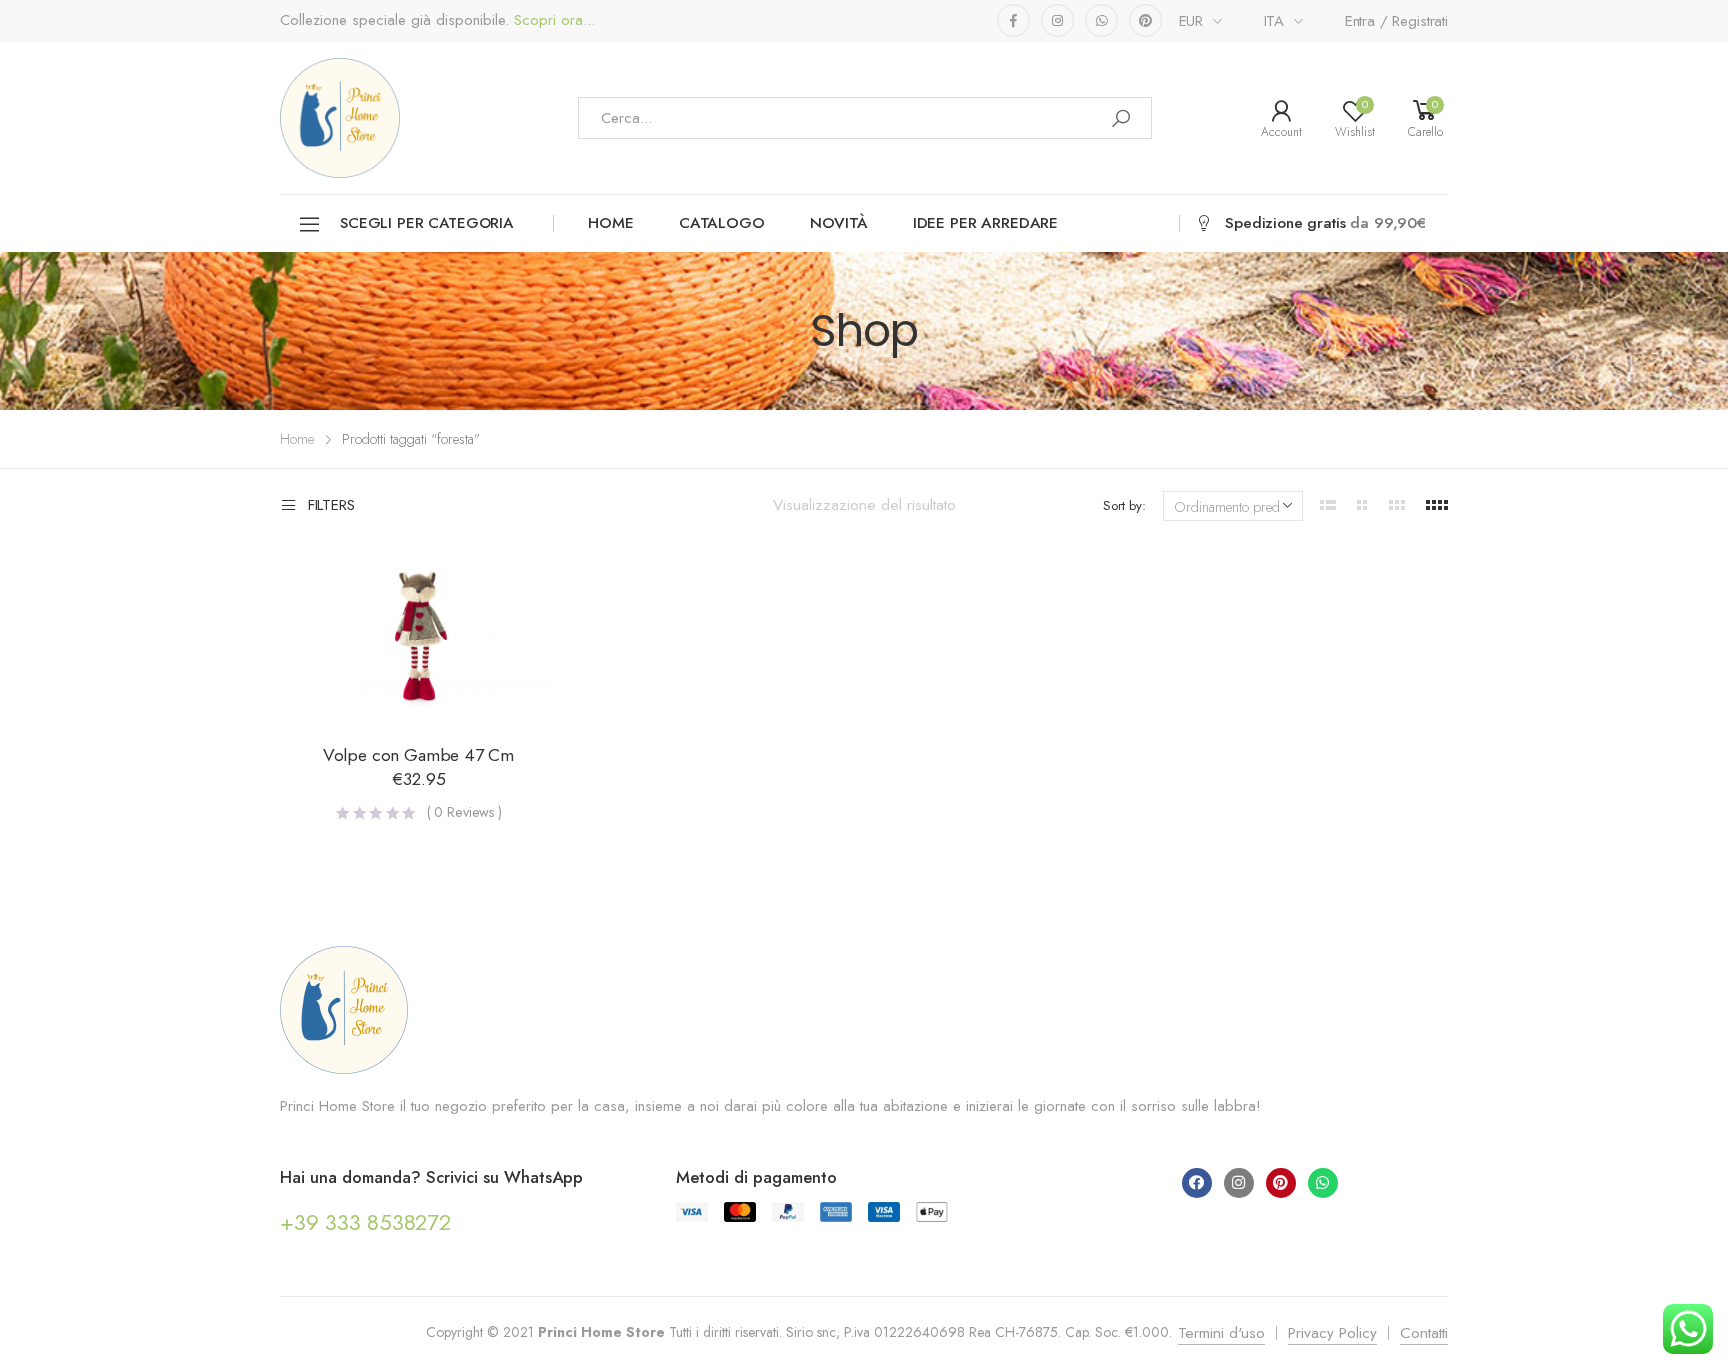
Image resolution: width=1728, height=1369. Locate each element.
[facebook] (1013, 20)
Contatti (1424, 1333)
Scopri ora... (552, 20)
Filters (331, 506)
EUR (1191, 21)
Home (610, 223)
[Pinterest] (1281, 1183)
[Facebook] (1197, 1183)
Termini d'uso (1221, 1333)
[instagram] (1057, 20)
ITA (1274, 21)
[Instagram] (1239, 1183)
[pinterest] (1145, 20)
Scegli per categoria (426, 223)
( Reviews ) (464, 812)
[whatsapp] (1101, 20)
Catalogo (722, 223)
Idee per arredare (985, 223)
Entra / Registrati (1396, 21)
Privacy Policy (1332, 1333)
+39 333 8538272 (365, 1222)
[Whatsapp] (1323, 1183)
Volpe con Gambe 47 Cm (418, 755)
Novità (839, 223)
